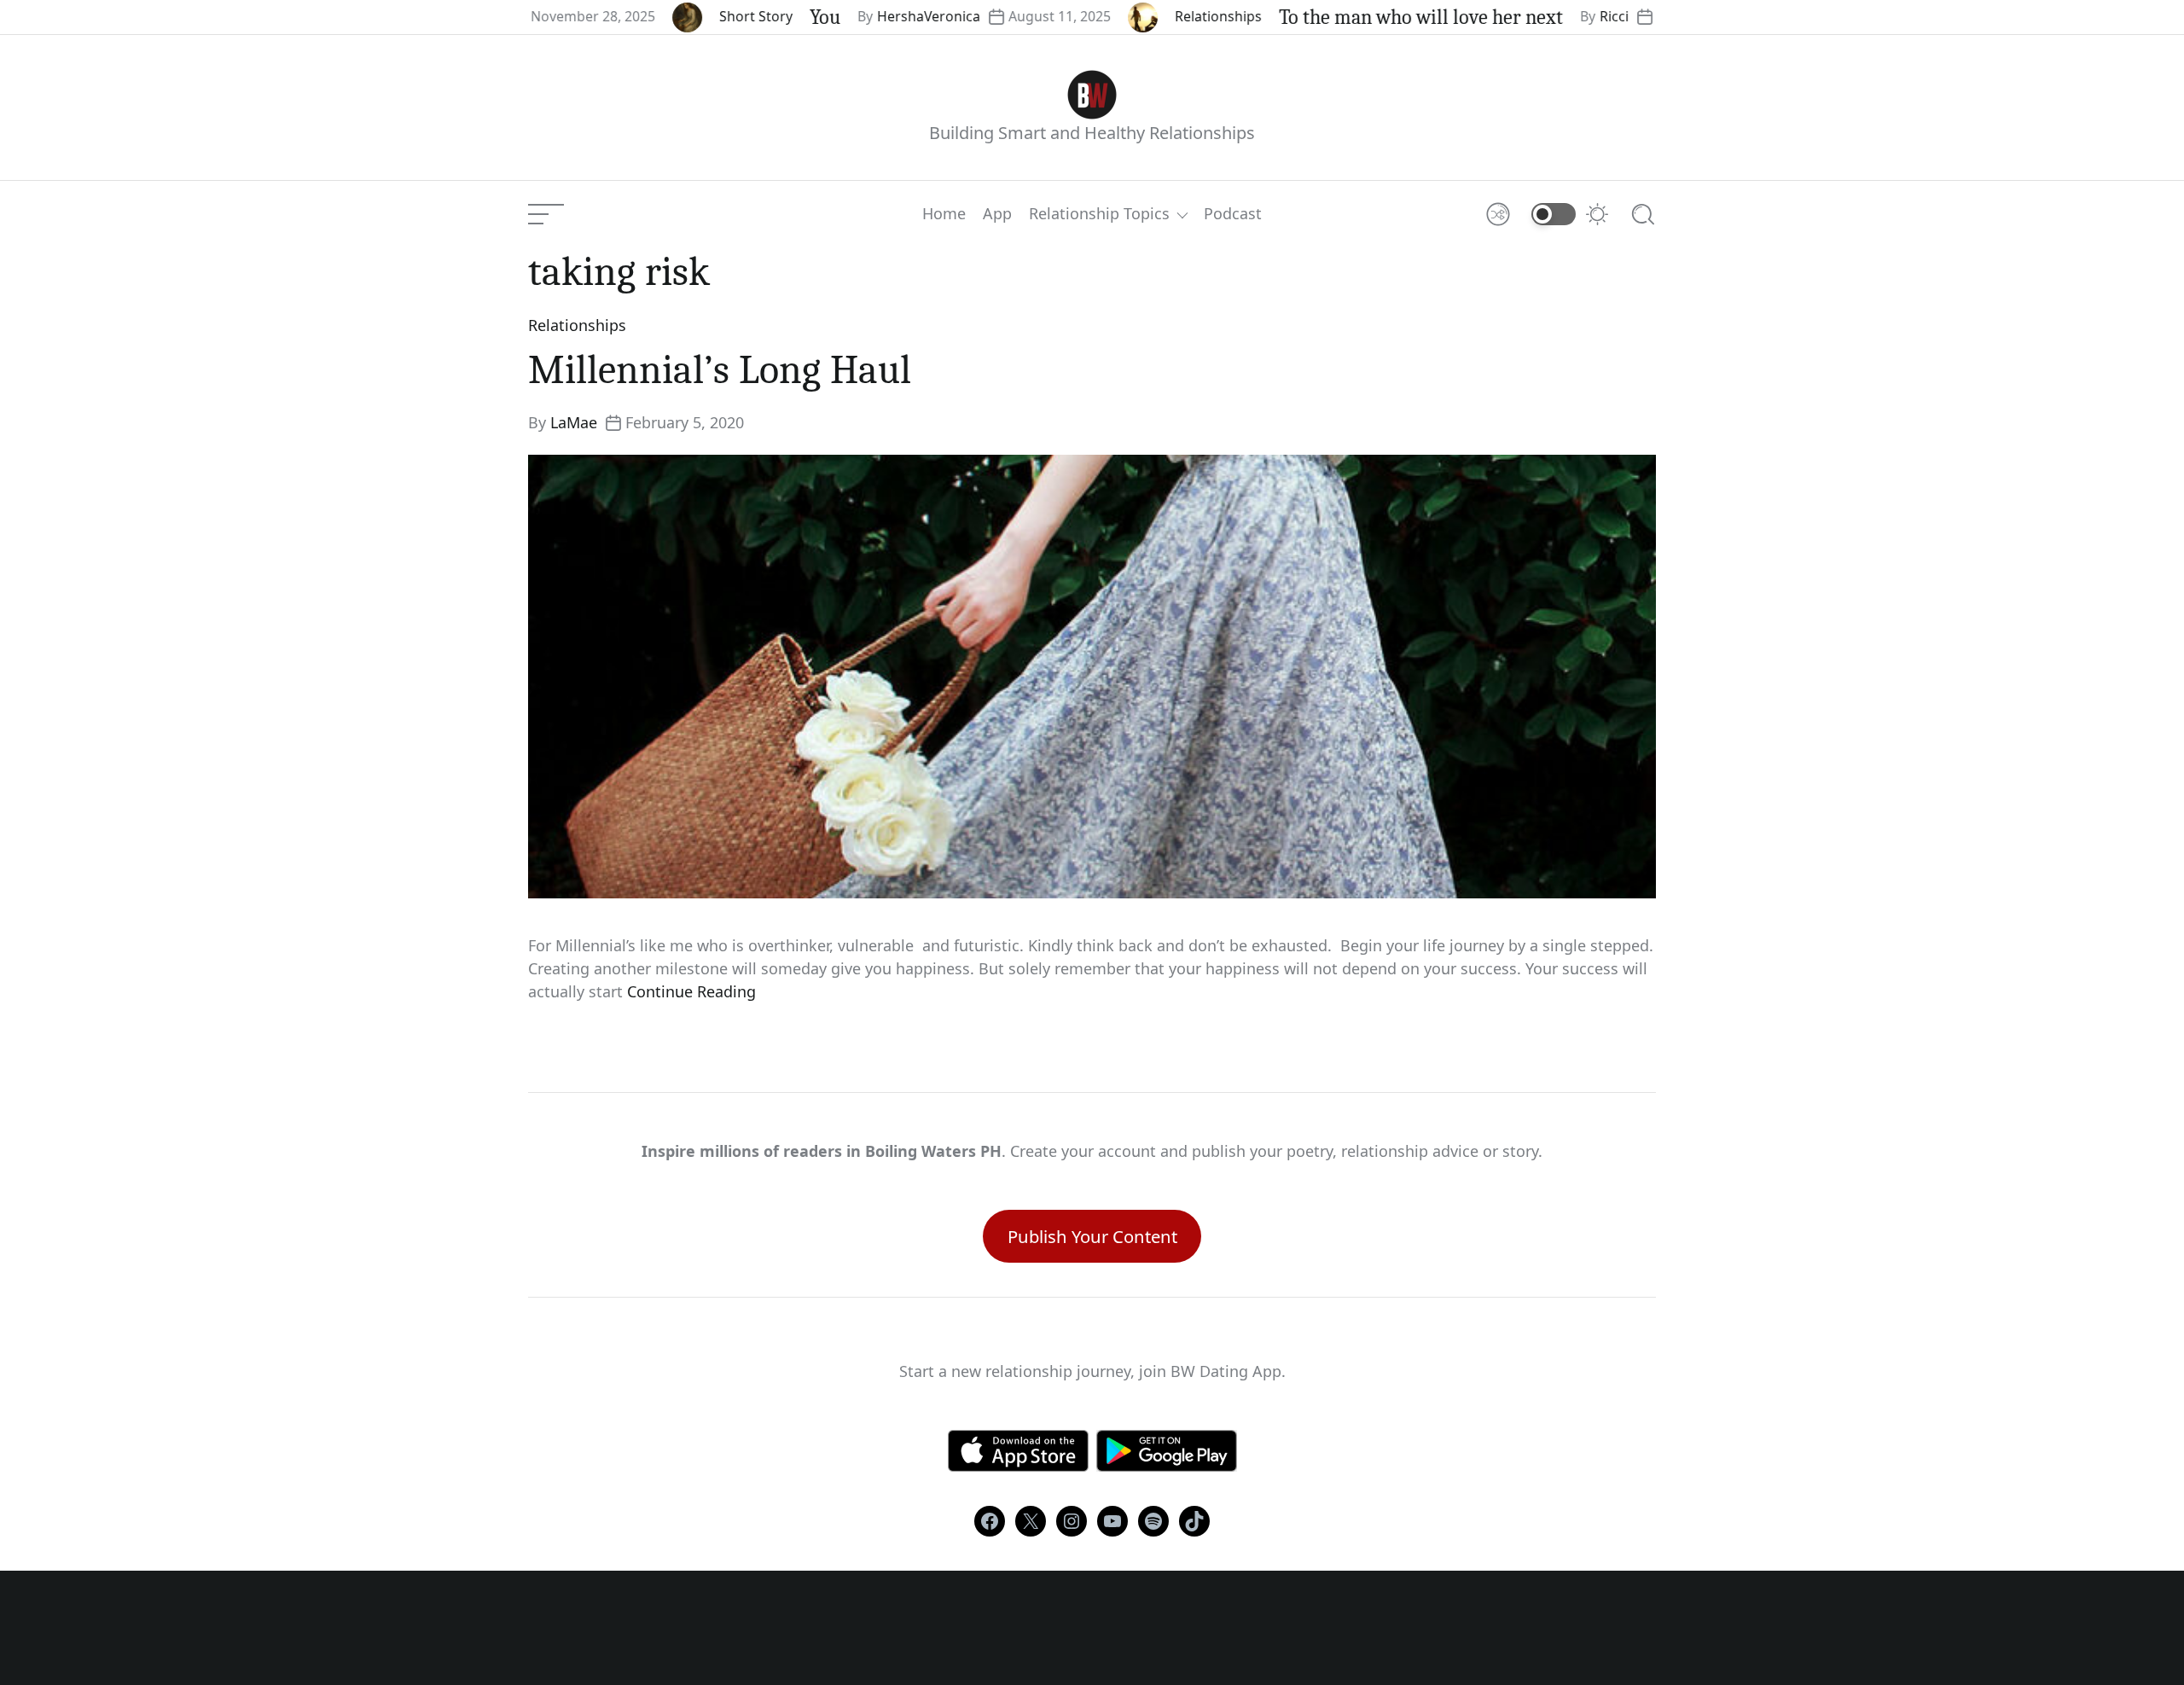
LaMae (574, 422)
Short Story (694, 16)
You (763, 17)
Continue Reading (691, 991)
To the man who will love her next (1359, 17)
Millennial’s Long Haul (720, 370)
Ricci (1552, 16)
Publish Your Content (1092, 1236)
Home (944, 214)
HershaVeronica (866, 16)
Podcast (1233, 214)
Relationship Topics (1099, 214)
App (997, 214)
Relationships (1156, 16)
